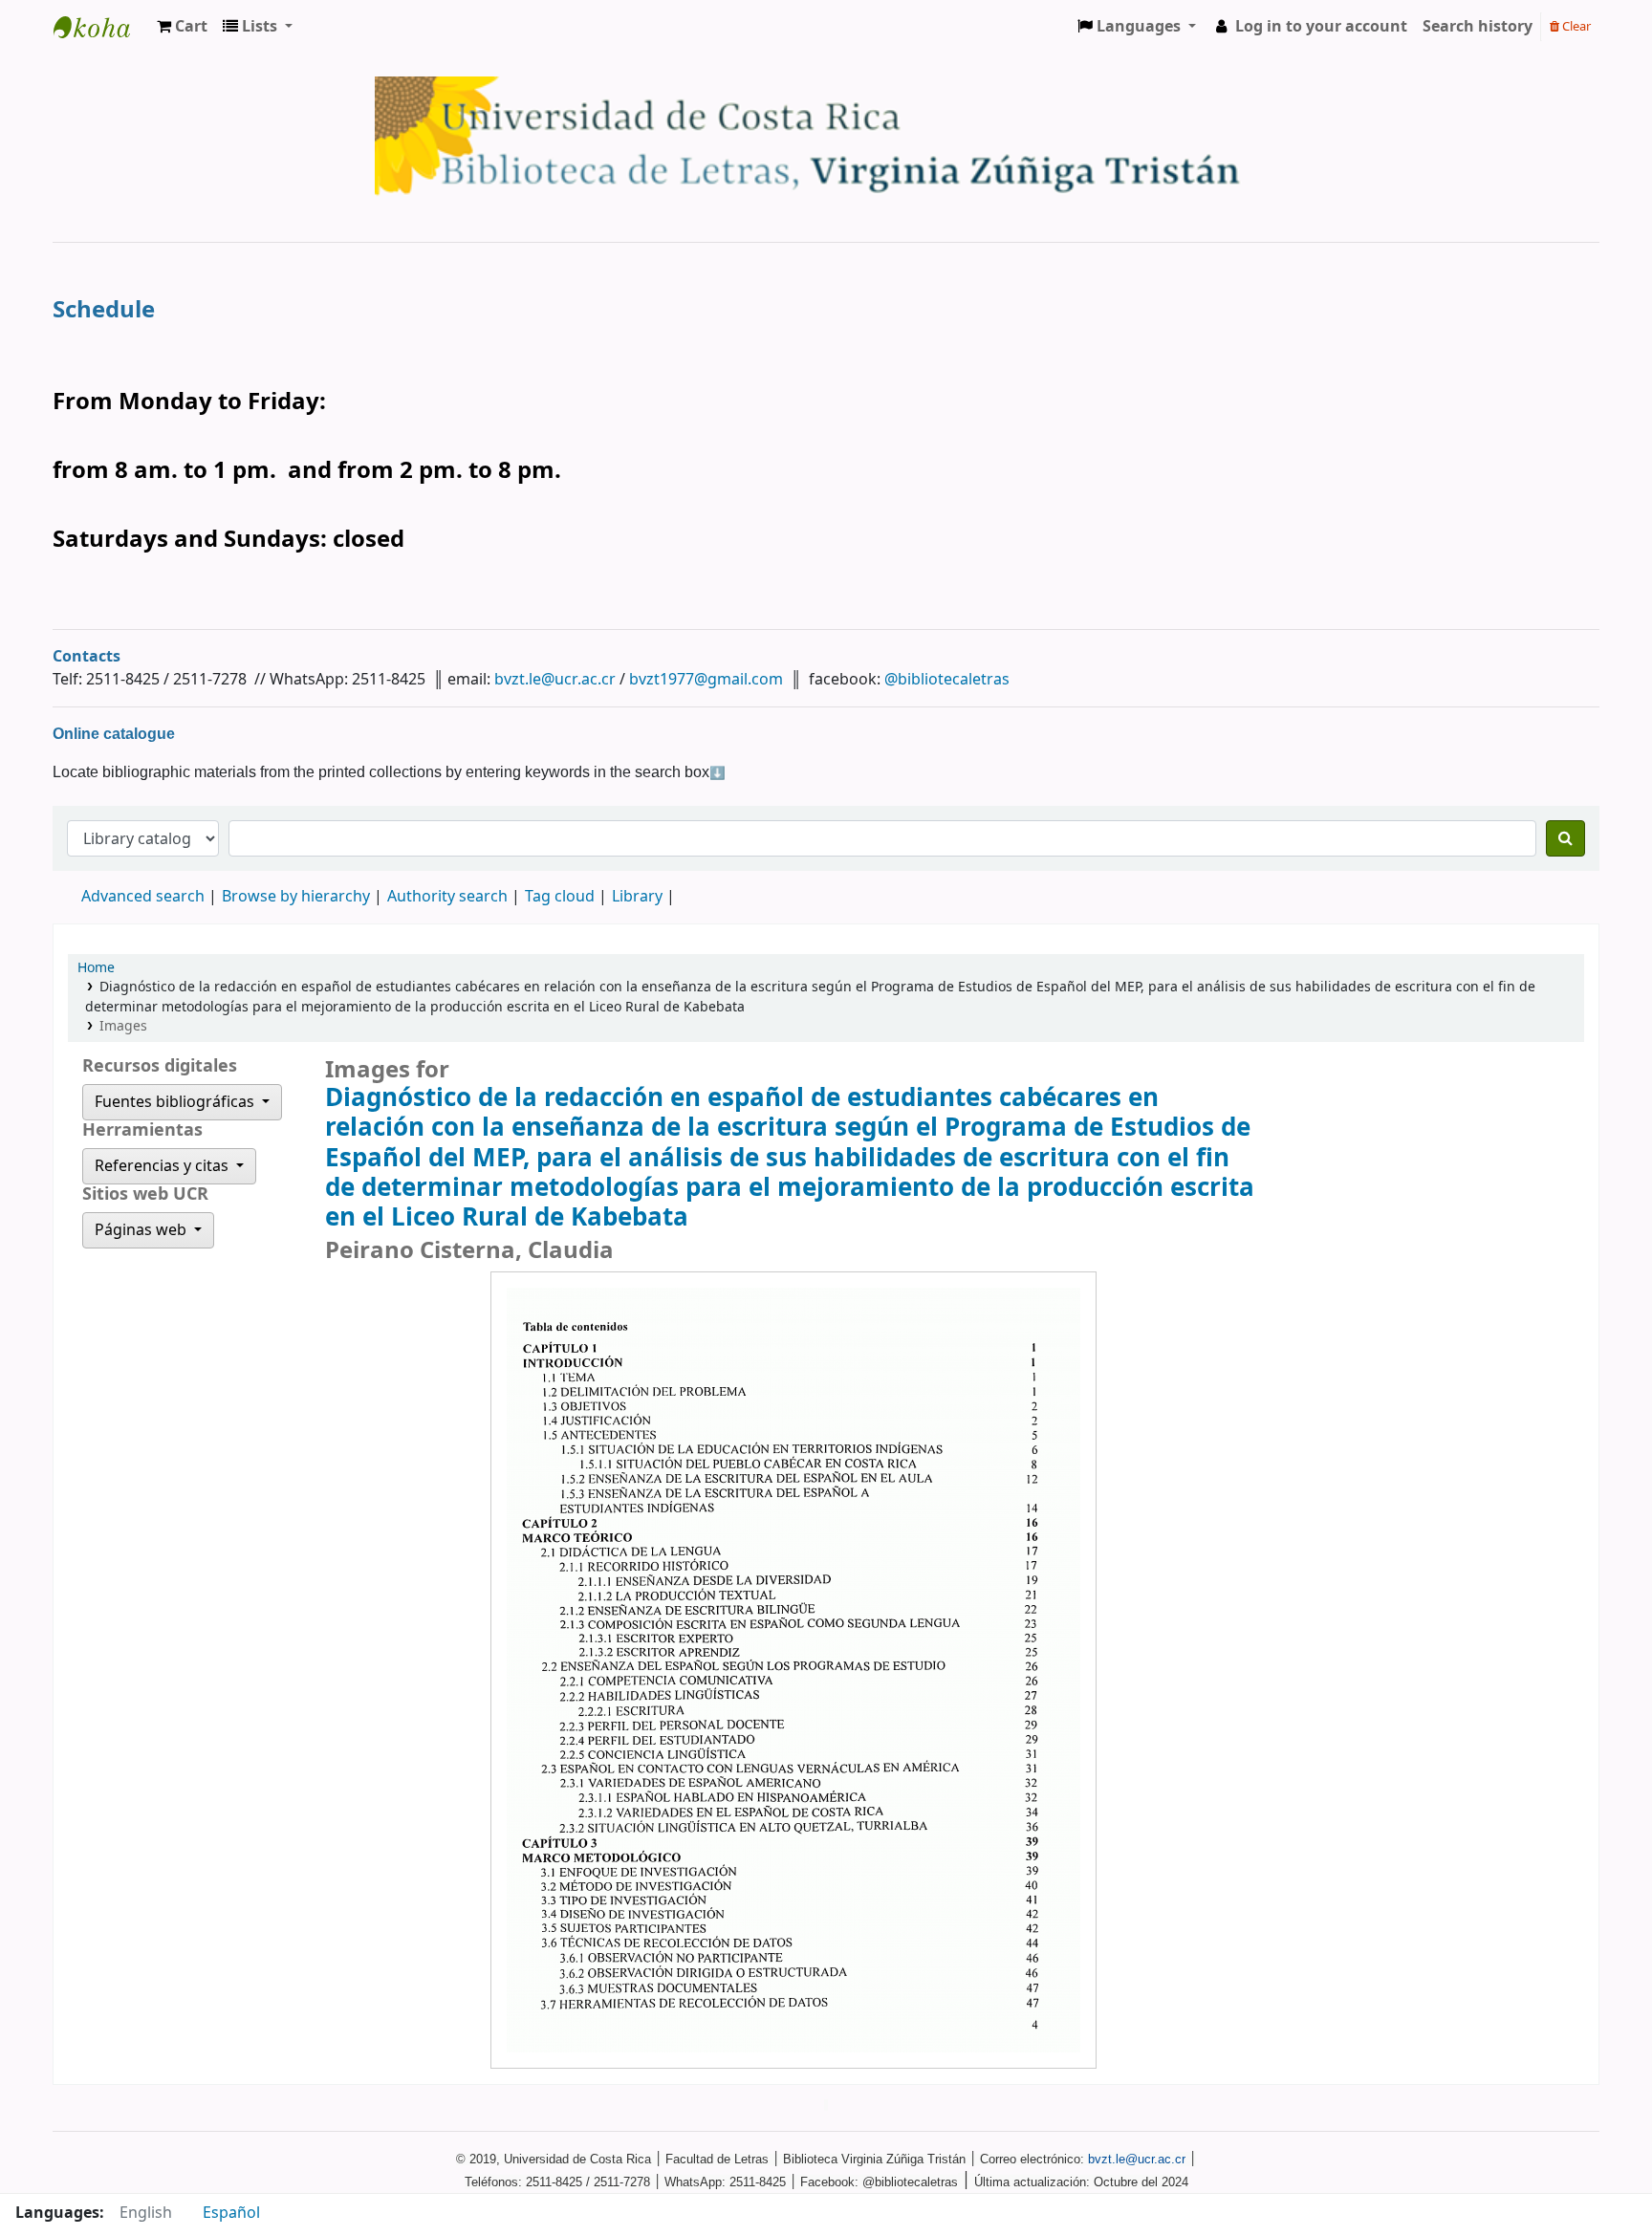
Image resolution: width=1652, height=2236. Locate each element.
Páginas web (142, 1230)
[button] (182, 27)
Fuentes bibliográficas (176, 1102)
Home (96, 968)
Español (231, 2213)
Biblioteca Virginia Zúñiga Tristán (101, 27)
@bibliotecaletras (947, 680)
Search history (1478, 27)
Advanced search (143, 897)
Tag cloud (560, 897)
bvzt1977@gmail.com (706, 680)
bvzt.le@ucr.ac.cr (555, 680)
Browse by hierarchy (296, 897)
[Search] (1565, 838)
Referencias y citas (163, 1166)
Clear (1575, 26)
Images (123, 1026)
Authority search (447, 897)
